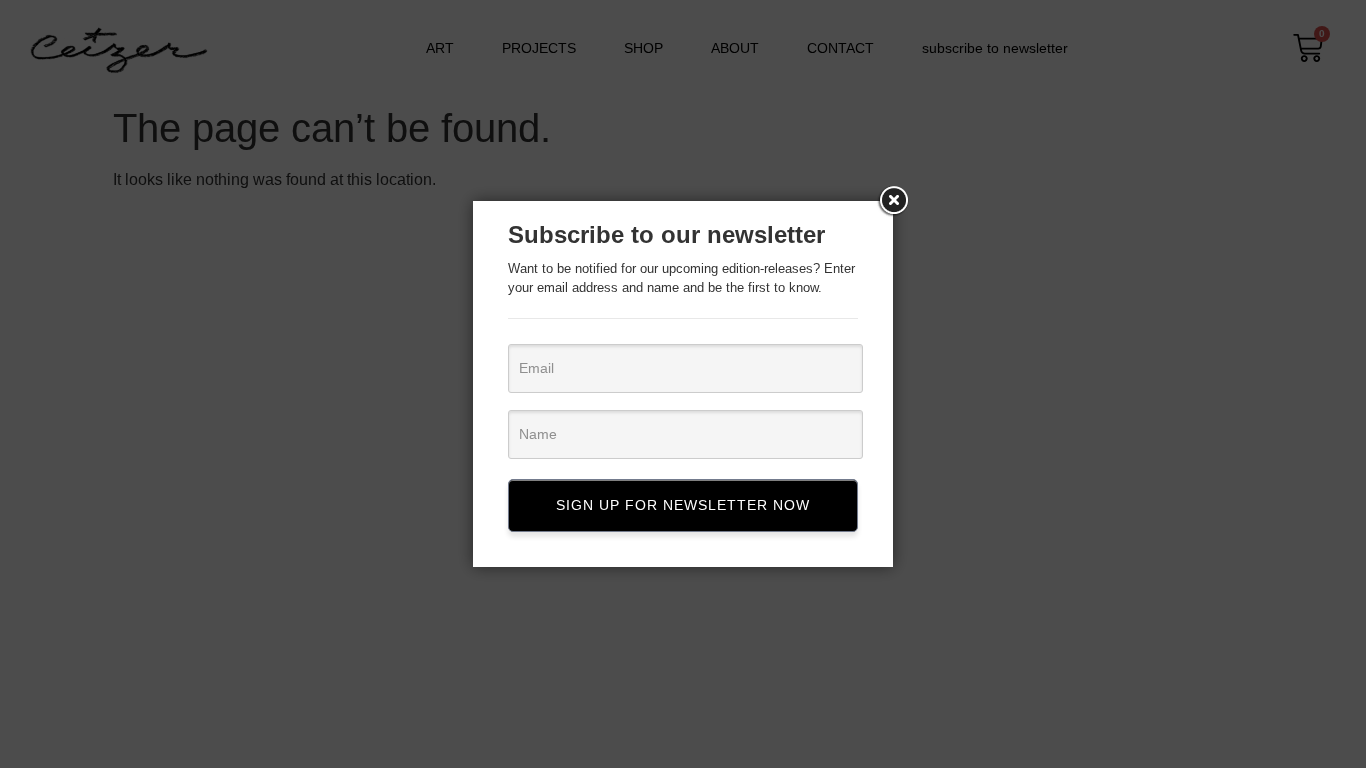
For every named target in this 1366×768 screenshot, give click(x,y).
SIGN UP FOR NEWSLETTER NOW (683, 505)
